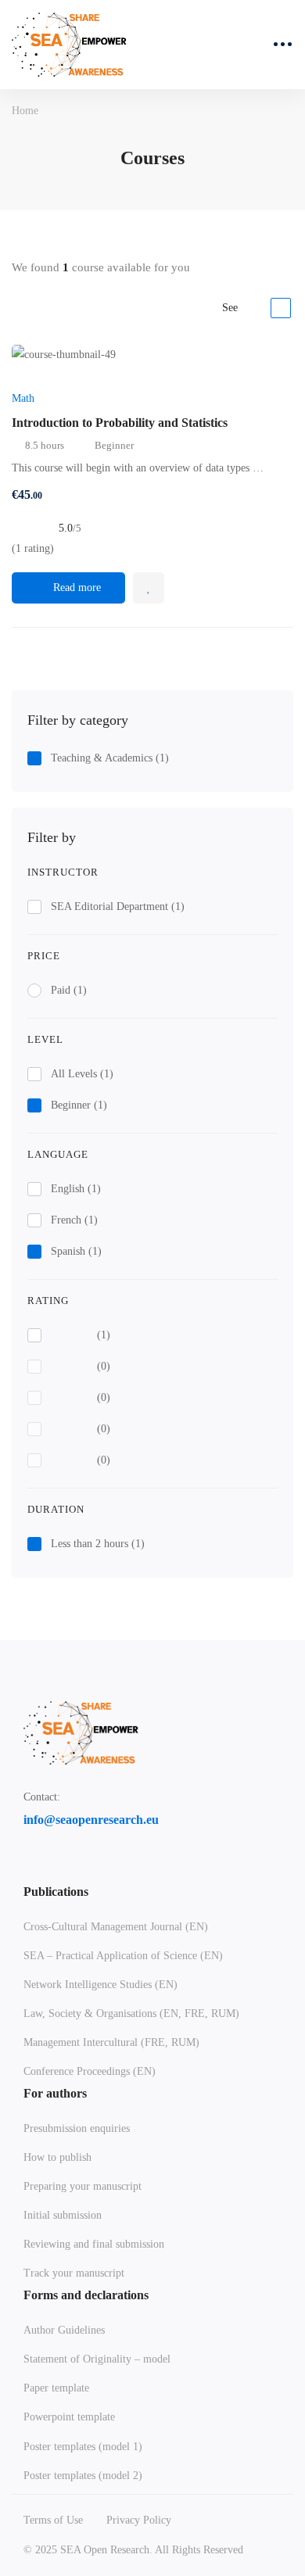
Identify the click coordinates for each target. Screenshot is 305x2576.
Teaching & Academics (110, 758)
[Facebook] (30, 1868)
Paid (69, 990)
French (74, 1220)
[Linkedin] (66, 1868)
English (76, 1189)
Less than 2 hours (98, 1544)
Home (25, 111)
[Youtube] (103, 1868)
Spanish (76, 1251)
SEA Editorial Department (118, 906)
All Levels (82, 1074)
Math (23, 398)
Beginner (79, 1105)
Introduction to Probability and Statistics (120, 423)
